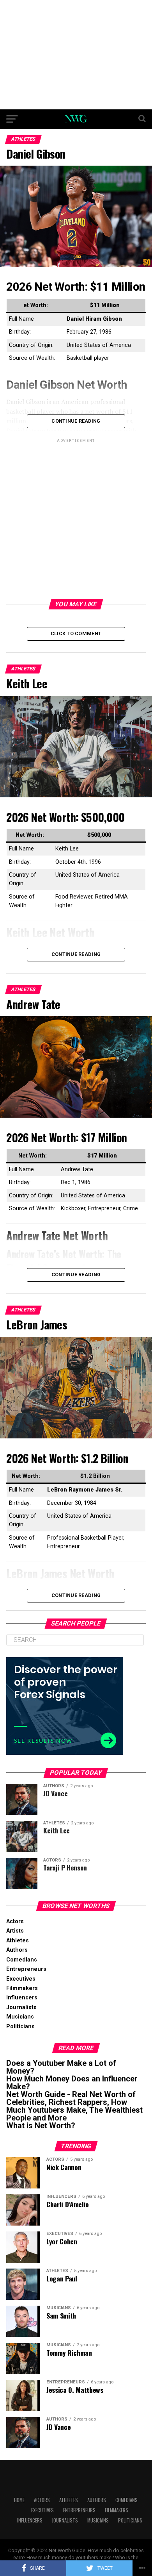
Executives (21, 1979)
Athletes (18, 1941)
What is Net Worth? (41, 2126)
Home (19, 2500)
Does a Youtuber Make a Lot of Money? (61, 2067)
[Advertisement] (76, 55)
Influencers (22, 1998)
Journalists (21, 2007)
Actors (15, 1921)
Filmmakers (22, 1988)
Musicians (20, 2017)
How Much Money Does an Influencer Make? (72, 2083)
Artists (15, 1931)
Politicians (20, 2027)
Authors (17, 1950)
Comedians (22, 1960)
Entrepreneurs (26, 1969)
